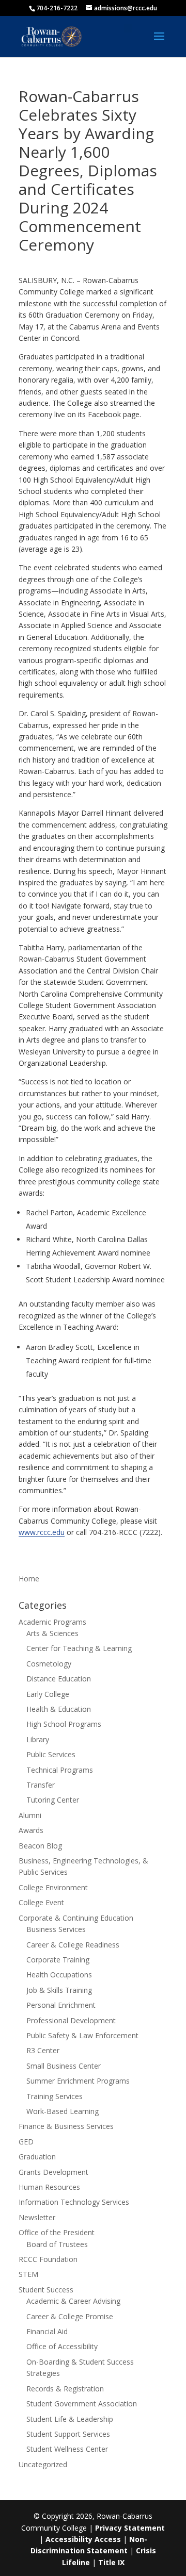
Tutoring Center (53, 1800)
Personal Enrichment (61, 2005)
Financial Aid (47, 2331)
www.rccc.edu (42, 1532)
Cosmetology (49, 1664)
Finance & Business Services (66, 2126)
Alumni (30, 1815)
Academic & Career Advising (73, 2301)
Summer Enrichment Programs (78, 2081)
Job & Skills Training (59, 1990)
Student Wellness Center (67, 2449)
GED (26, 2142)
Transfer (41, 1785)
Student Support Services (68, 2434)
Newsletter (37, 2217)
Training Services (55, 2096)
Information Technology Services (74, 2202)
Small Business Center (64, 2066)
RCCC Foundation (48, 2259)
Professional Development (71, 2020)
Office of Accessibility (62, 2346)
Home (29, 1579)
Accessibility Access (83, 2539)
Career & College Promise (70, 2316)
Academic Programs (52, 1622)
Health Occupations (59, 1975)
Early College (48, 1694)
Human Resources (49, 2187)
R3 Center (43, 2050)
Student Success (46, 2290)
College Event (41, 1902)
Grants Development (53, 2172)
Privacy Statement (130, 2528)
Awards (31, 1830)
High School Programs (64, 1724)
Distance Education (59, 1679)
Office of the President (57, 2232)
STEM (28, 2274)
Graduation (37, 2157)
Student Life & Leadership (70, 2419)
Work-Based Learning (63, 2111)
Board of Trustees (57, 2244)
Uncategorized (43, 2464)
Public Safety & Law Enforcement (82, 2035)
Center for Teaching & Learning (79, 1648)
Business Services (56, 1929)
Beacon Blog (40, 1846)
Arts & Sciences (52, 1633)
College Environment (53, 1887)
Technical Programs (60, 1770)
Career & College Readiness (73, 1945)
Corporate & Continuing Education (76, 1918)
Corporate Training (58, 1960)
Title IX (111, 2562)
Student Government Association (82, 2404)
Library (38, 1739)
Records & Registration (65, 2389)
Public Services (51, 1754)
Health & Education (59, 1709)
